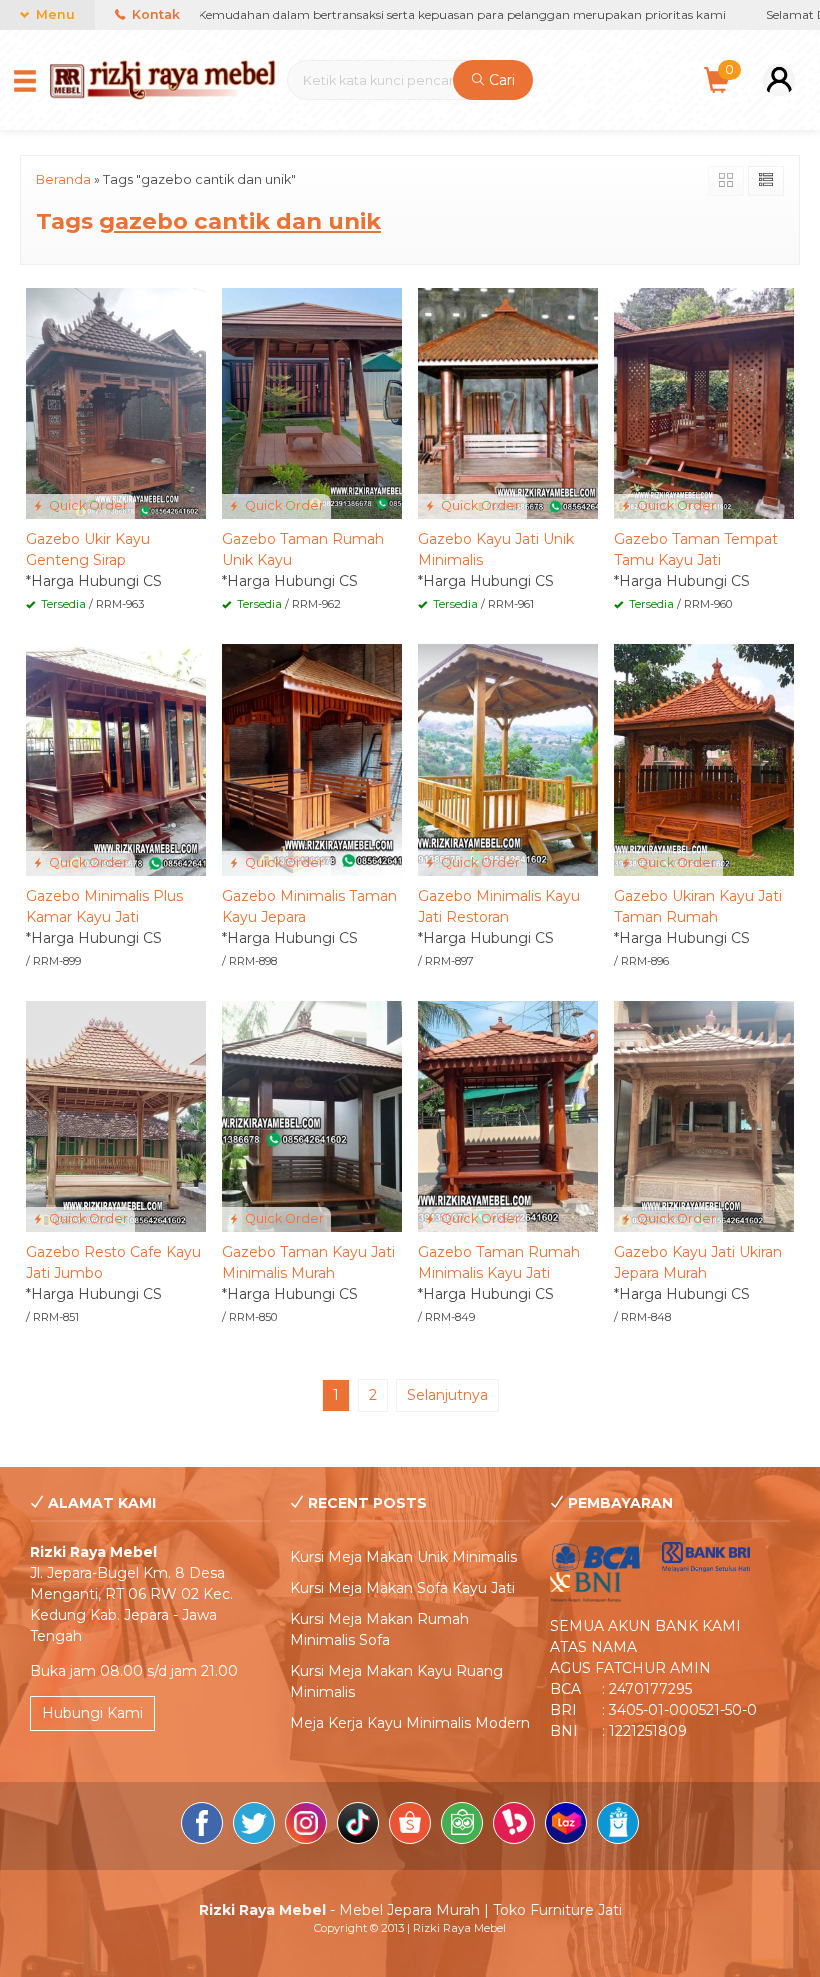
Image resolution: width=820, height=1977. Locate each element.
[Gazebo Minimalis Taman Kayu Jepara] (312, 759)
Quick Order (87, 505)
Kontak (154, 14)
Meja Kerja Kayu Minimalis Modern (410, 1723)
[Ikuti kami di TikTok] (358, 1826)
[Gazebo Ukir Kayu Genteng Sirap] (116, 402)
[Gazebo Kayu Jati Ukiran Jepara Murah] (704, 1115)
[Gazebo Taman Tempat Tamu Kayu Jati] (704, 402)
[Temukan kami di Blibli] (618, 1826)
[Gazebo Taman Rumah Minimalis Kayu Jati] (508, 1115)
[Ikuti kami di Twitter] (254, 1826)
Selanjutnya (447, 1395)
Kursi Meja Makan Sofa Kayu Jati (402, 1588)
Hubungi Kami (92, 1713)
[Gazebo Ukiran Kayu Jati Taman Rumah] (704, 759)
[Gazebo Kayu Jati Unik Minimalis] (508, 402)
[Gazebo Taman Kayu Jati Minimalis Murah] (312, 1115)
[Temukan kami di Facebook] (202, 1826)
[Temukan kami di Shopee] (410, 1826)
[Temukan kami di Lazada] (566, 1826)
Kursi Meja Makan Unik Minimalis (403, 1557)
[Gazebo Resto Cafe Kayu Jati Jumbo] (116, 1115)
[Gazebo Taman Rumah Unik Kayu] (312, 402)
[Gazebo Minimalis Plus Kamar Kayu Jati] (116, 759)
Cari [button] (500, 80)
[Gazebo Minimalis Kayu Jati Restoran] (508, 759)
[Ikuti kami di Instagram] (306, 1826)
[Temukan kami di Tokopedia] (462, 1826)
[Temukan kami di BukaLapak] (514, 1826)
